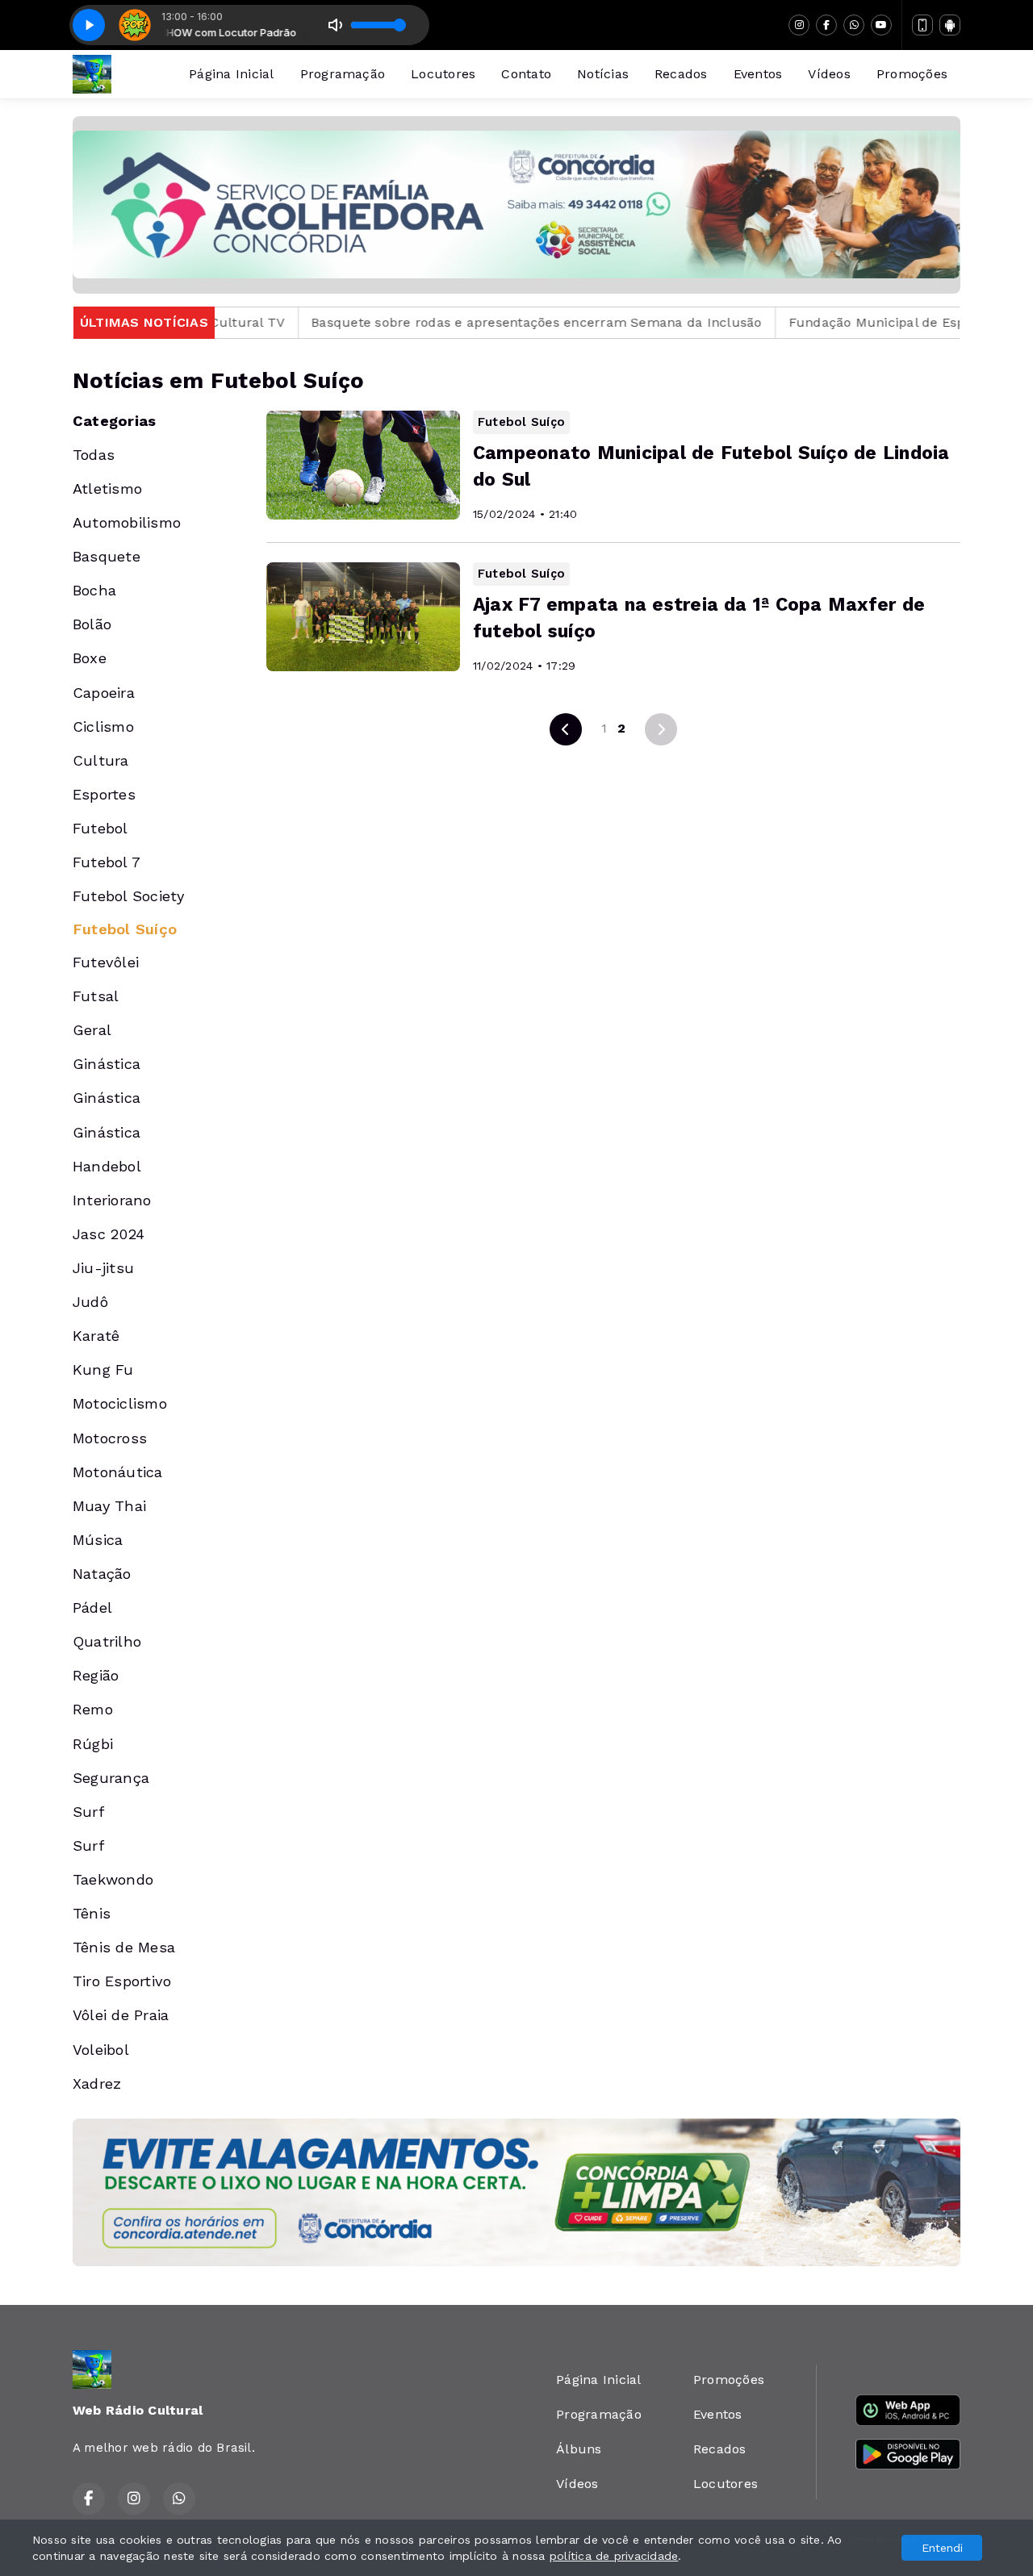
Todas (94, 455)
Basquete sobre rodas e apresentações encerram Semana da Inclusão (451, 322)
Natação (102, 1574)
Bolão (92, 624)
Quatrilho (107, 1641)
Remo (93, 1709)
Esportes (104, 794)
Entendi (942, 2548)
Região (96, 1675)
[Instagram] (799, 25)
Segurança (111, 1778)
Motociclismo (120, 1403)
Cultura (101, 760)
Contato (526, 74)
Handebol (107, 1166)
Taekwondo (113, 1879)
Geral (92, 1030)
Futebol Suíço (125, 929)
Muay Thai (109, 1506)
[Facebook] (826, 25)
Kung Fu (103, 1369)
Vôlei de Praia (121, 2015)
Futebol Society (129, 896)
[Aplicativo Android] (950, 25)
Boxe (90, 658)
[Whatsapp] (854, 25)
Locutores (443, 74)
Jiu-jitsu (103, 1268)
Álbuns (579, 2449)
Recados (681, 74)
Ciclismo (103, 726)
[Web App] (922, 25)
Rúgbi (93, 1744)
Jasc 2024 (109, 1234)
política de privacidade (614, 2556)
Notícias (603, 74)
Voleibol (101, 2050)
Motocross (110, 1438)
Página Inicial (231, 74)
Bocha (94, 590)
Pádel (92, 1607)
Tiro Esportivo (122, 1981)
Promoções (912, 74)
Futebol (100, 828)
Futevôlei (106, 962)
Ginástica (107, 1064)
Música (98, 1540)
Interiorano (112, 1200)
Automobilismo (127, 522)
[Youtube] (881, 25)
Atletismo (107, 488)
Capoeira (104, 693)
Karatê (96, 1336)
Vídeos (829, 74)
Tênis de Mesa (124, 1947)
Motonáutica (118, 1472)
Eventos (758, 74)
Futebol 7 (107, 862)
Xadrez (97, 2083)
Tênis (92, 1913)
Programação (343, 74)
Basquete (107, 556)
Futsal (96, 996)
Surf (88, 1812)
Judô (90, 1302)
